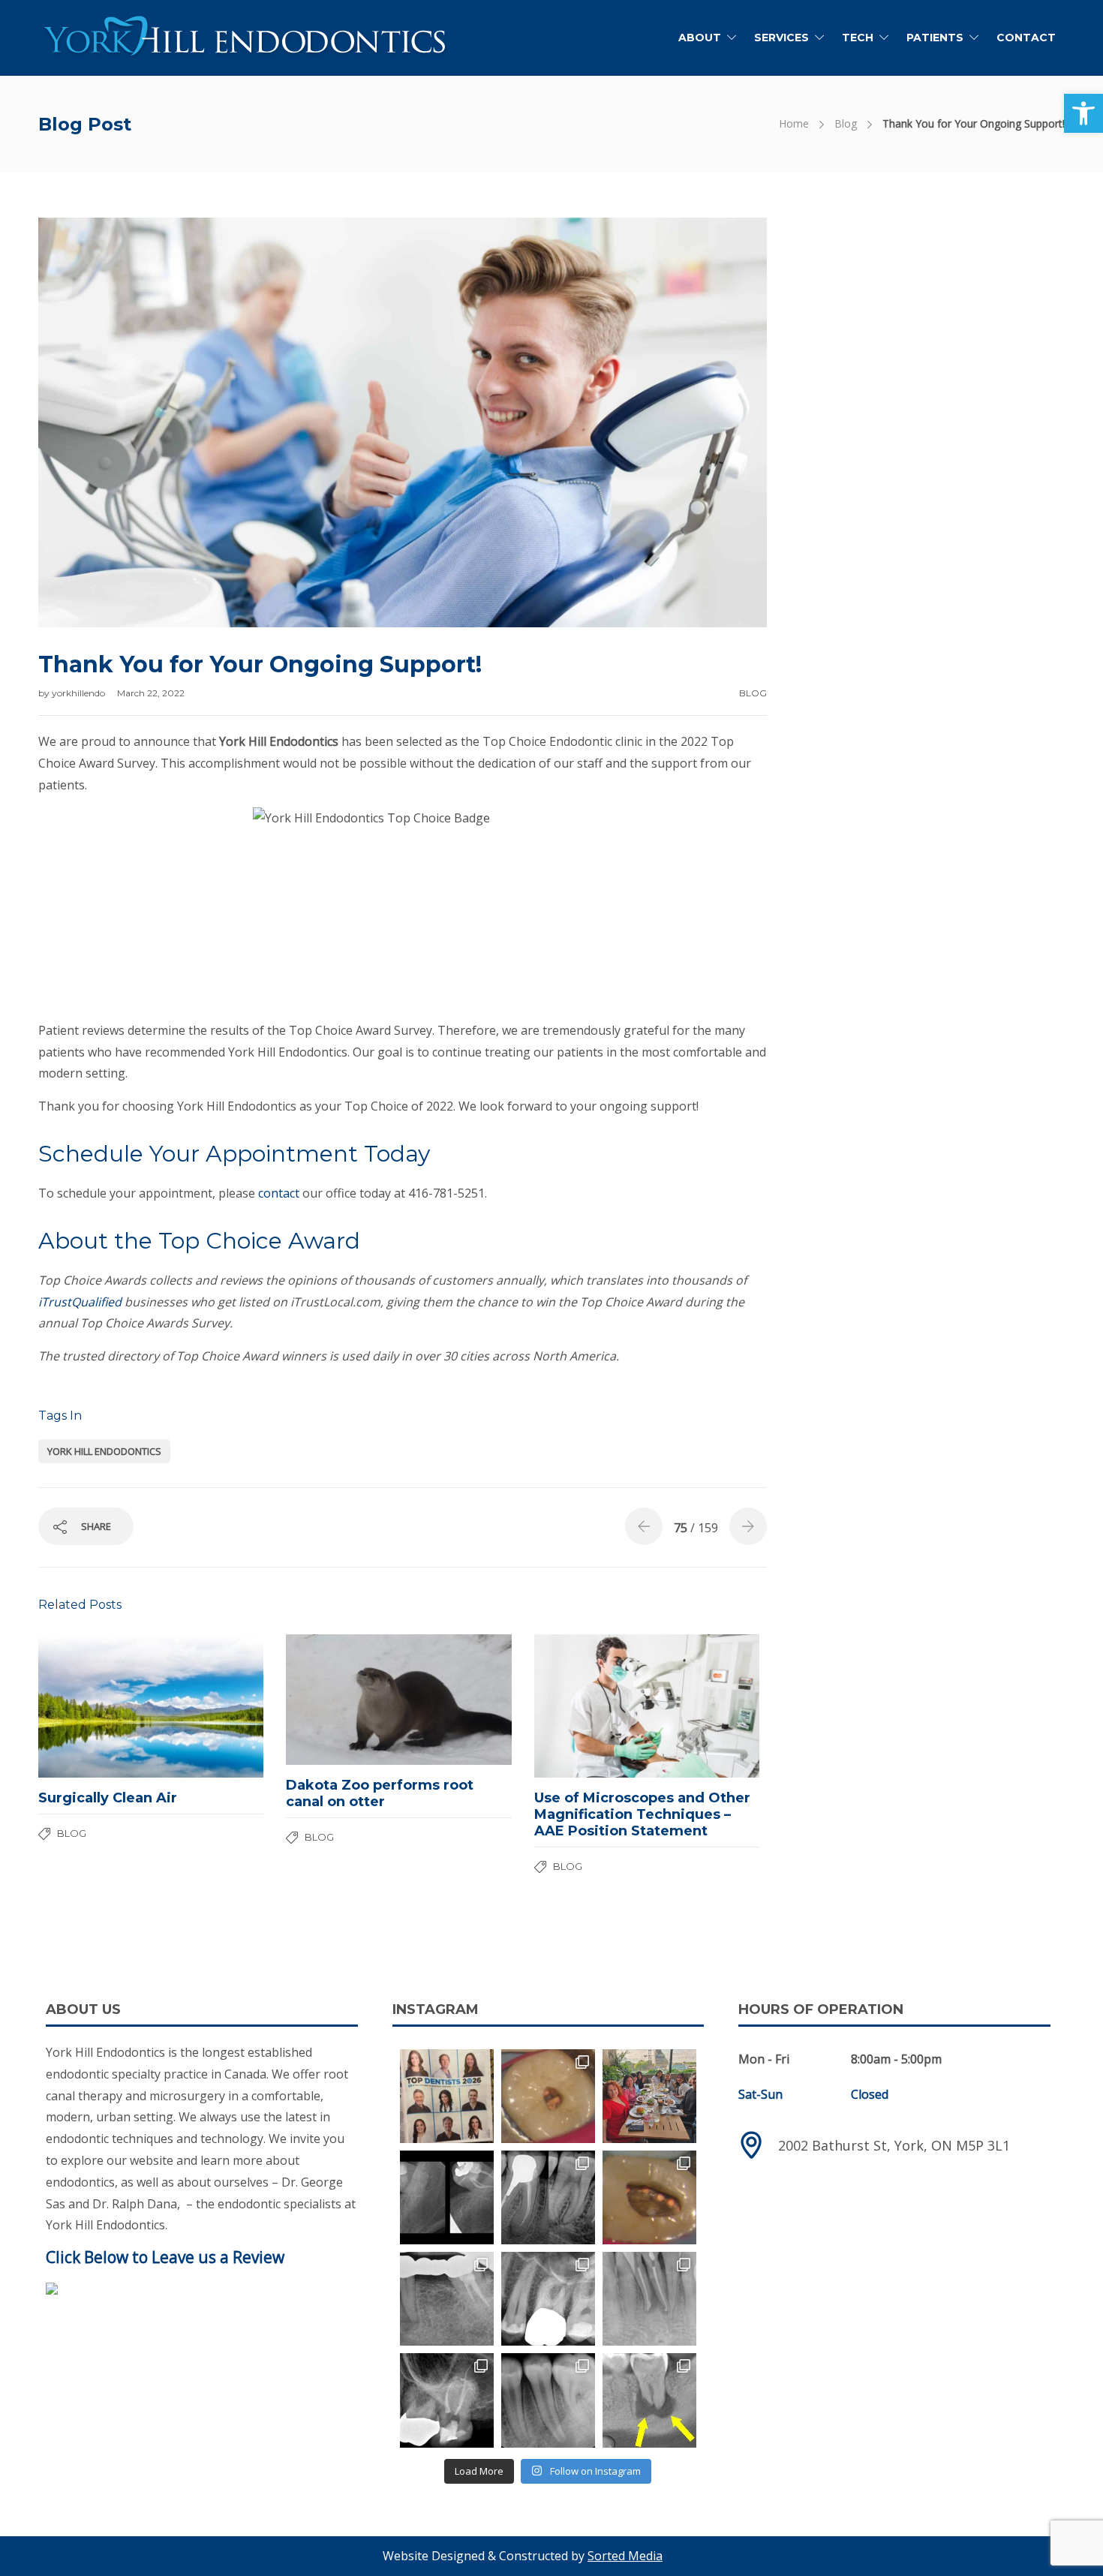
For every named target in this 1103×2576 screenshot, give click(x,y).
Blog (846, 123)
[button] (1083, 113)
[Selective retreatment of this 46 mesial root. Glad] (548, 2197)
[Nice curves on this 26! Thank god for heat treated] (548, 2299)
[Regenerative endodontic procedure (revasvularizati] (548, 2400)
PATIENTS (935, 38)
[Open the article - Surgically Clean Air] (95, 1706)
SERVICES (781, 38)
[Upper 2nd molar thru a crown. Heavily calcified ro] (447, 2400)
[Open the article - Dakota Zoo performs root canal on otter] (342, 1700)
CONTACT (1026, 38)
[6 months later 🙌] (447, 2299)
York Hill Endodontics (104, 1451)
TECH (858, 38)
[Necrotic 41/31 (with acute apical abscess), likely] (649, 2299)
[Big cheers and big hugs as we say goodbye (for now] (649, 2096)
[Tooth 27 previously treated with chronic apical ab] (649, 2197)
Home (794, 123)
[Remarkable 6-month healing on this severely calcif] (649, 2400)
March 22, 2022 (151, 693)
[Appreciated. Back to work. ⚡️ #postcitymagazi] (447, 2096)
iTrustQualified (80, 1302)
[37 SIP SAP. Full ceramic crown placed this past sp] (548, 2096)
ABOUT (700, 38)
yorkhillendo (80, 693)
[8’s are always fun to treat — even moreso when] (447, 2197)
